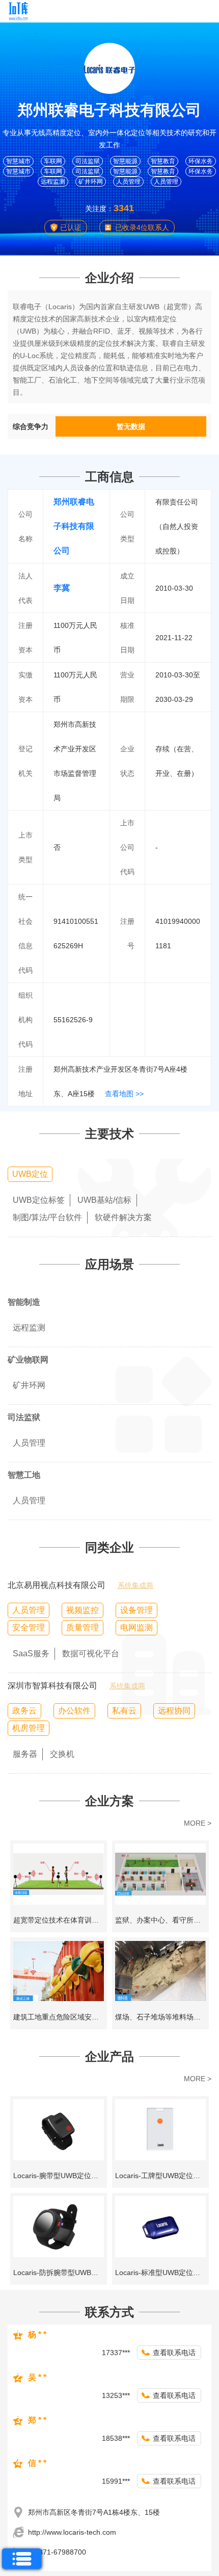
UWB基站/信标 (104, 1200)
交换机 (62, 1754)
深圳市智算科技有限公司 (52, 1686)
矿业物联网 (28, 1360)
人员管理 (128, 182)
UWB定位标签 (39, 1200)
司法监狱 (88, 161)
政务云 (24, 1711)
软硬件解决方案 (123, 1217)
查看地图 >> (124, 1094)
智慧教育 (163, 161)
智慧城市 (18, 161)
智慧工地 (24, 1475)
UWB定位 (30, 1174)
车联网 (53, 161)
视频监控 (83, 1610)
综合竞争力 (31, 426)
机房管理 (29, 1728)
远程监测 (53, 182)
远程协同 (174, 1711)
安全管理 (29, 1627)
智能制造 (24, 1302)
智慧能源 (125, 161)
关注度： (99, 209)
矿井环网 (91, 182)
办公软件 (74, 1711)
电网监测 (136, 1627)
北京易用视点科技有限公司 (57, 1585)
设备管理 (136, 1610)
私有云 (124, 1711)
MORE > (198, 1823)
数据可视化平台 (91, 1653)
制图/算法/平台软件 (47, 1217)
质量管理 (83, 1627)
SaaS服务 (31, 1653)
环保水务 (201, 161)
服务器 (25, 1754)
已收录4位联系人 (142, 228)
